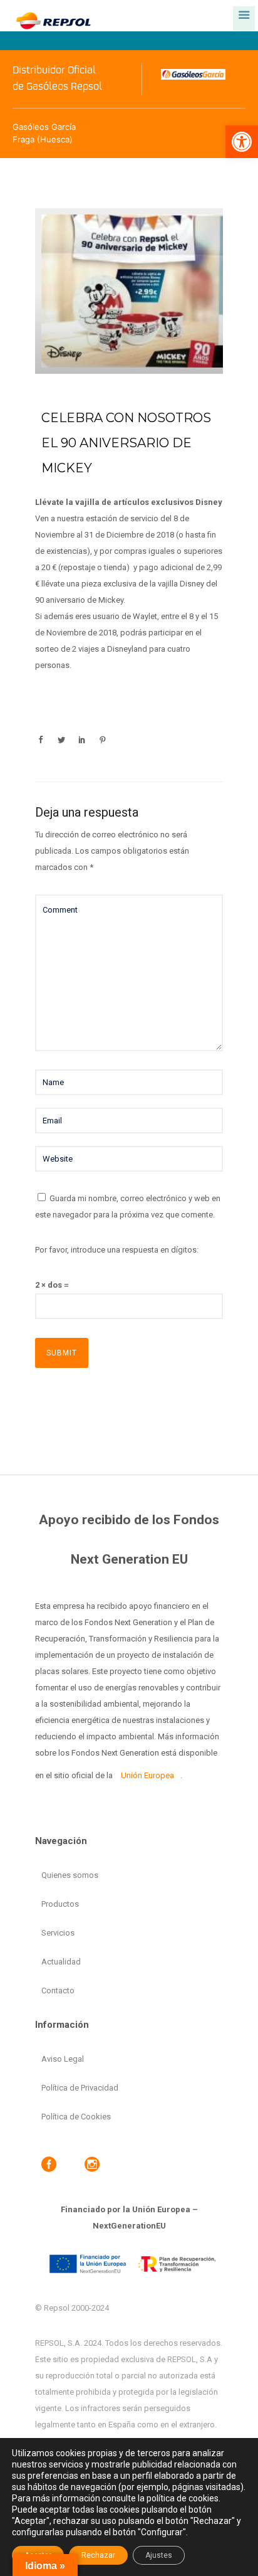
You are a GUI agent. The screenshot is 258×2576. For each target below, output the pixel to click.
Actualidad (61, 1962)
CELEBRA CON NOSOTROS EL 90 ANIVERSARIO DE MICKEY (126, 443)
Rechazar (98, 2555)
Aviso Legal (64, 2059)
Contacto (58, 1990)
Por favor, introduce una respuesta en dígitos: (117, 1250)
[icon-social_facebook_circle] (52, 2165)
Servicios (58, 1933)
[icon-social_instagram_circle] (92, 2165)
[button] (242, 142)
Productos (60, 1904)
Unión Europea (147, 1775)
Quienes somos (71, 1875)
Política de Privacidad (80, 2088)
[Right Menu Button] (244, 16)
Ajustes (159, 2555)
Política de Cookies (76, 2117)
